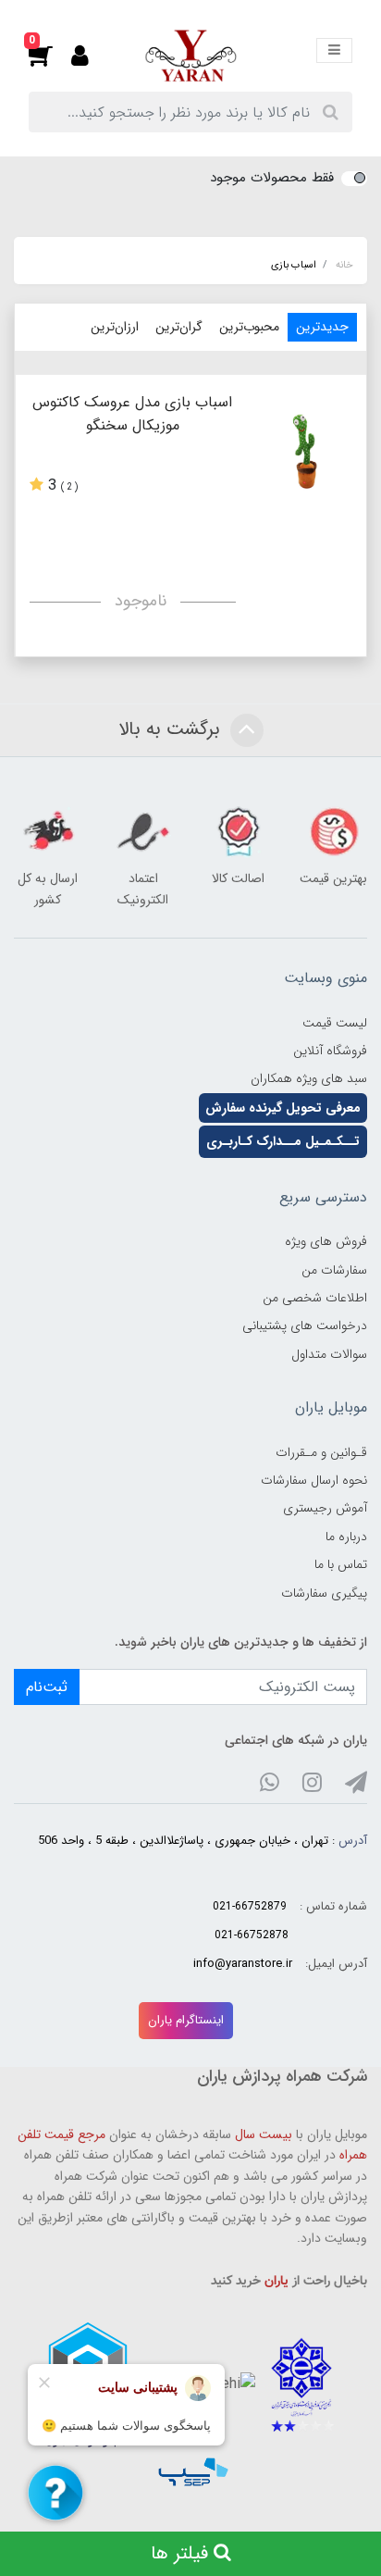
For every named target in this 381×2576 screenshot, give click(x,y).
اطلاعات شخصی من (315, 1298)
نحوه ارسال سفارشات (314, 1480)
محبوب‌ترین (249, 327)
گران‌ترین (179, 327)
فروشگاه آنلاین (330, 1051)
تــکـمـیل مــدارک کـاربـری (283, 1141)
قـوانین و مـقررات (321, 1452)
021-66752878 (252, 1935)
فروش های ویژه (326, 1241)
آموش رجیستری (325, 1508)
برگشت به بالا (172, 730)
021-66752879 (250, 1906)
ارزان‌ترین (115, 327)
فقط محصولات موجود (272, 178)
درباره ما (346, 1537)
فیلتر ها (182, 2553)
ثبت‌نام (47, 1687)
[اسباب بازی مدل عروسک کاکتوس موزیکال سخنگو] (308, 451)
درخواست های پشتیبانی (305, 1325)
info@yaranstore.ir (243, 1964)
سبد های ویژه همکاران (309, 1078)
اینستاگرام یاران (186, 2020)
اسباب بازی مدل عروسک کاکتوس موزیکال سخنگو (132, 414)
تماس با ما (341, 1564)
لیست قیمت (335, 1023)
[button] (50, 56)
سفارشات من (334, 1270)
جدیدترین (322, 327)
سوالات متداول (329, 1354)
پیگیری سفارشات (324, 1593)
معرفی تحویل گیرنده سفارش (283, 1108)
